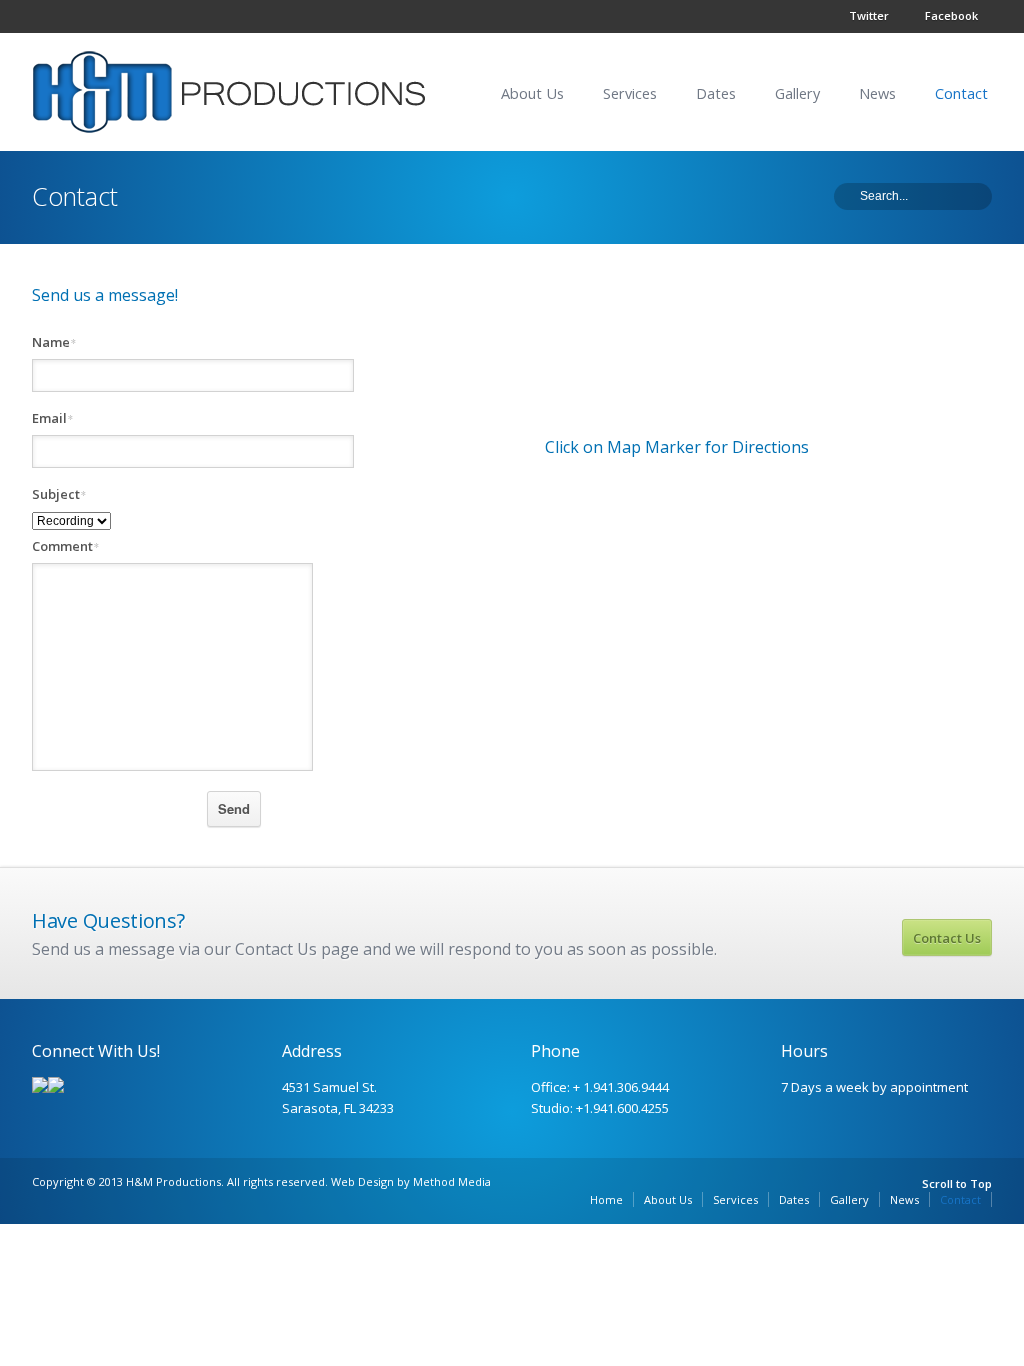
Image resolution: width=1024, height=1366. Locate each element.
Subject (59, 494)
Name (54, 342)
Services (630, 93)
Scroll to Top (957, 1183)
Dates (716, 93)
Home (606, 1199)
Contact (961, 93)
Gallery (797, 93)
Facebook (951, 15)
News (877, 93)
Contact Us (947, 938)
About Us (532, 93)
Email (52, 418)
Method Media (452, 1181)
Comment (65, 546)
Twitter (869, 15)
